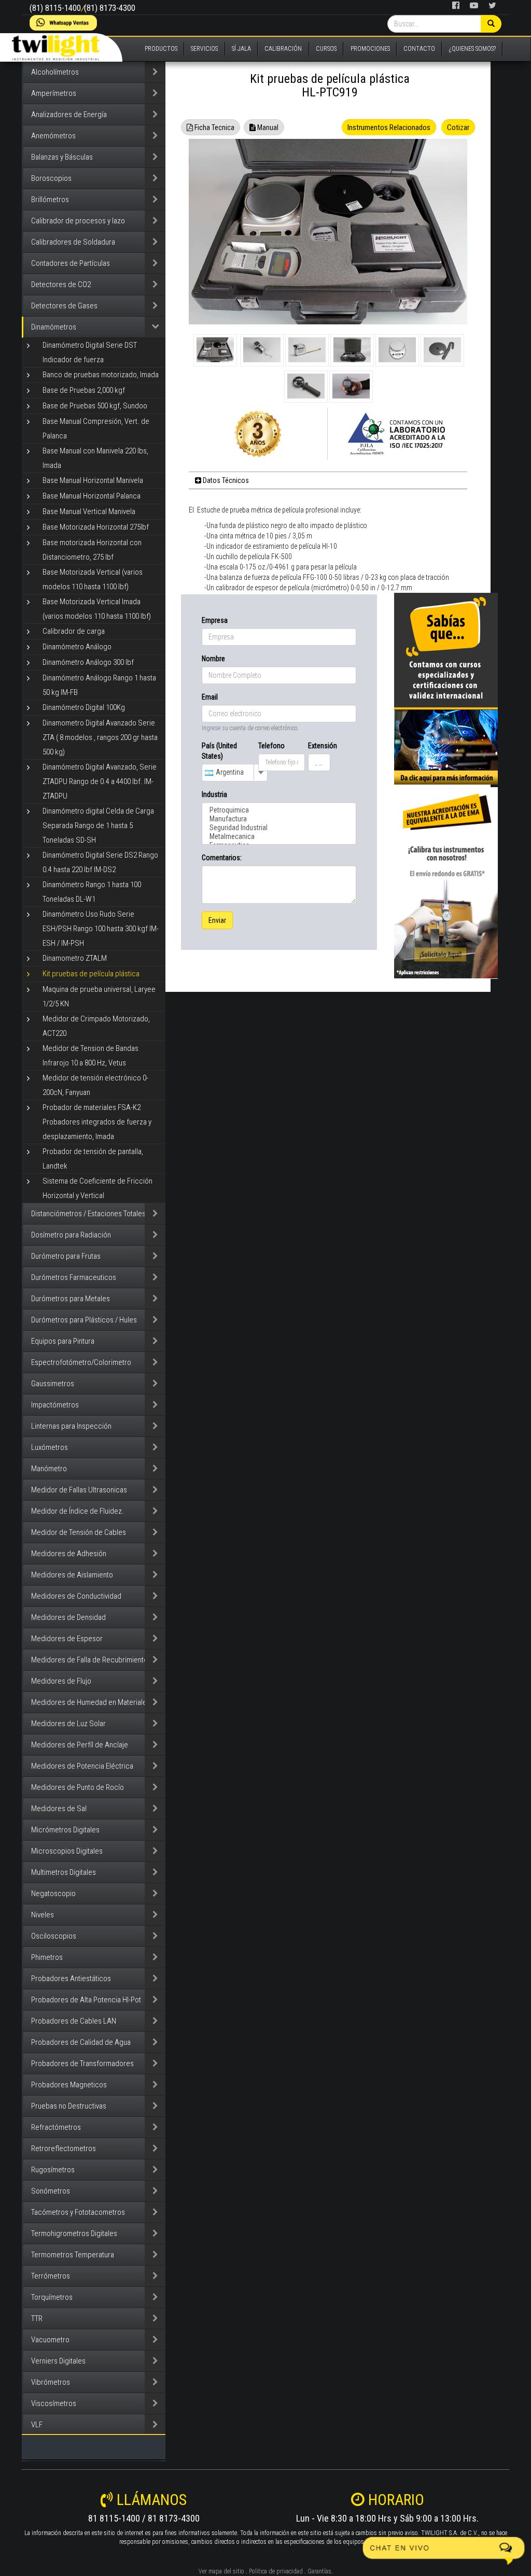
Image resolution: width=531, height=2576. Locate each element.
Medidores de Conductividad (76, 1596)
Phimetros (47, 1957)
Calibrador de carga (74, 631)
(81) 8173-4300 (110, 8)
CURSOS (326, 49)
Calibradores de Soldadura (73, 242)
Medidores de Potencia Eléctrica (82, 1766)
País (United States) (219, 751)
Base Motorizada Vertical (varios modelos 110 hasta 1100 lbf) (93, 579)
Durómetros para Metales (71, 1299)
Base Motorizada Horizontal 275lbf (96, 527)
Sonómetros (51, 2191)
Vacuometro (50, 2340)
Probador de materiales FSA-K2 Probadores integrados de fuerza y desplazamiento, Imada (97, 1122)
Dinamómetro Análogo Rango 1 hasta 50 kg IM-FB (99, 685)
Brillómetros (50, 200)
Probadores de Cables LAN (74, 2021)
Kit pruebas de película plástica (91, 974)
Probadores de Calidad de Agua (81, 2042)
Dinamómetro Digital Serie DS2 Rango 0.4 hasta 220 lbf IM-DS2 (100, 862)
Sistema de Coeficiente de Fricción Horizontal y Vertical (97, 1188)
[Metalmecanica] (279, 837)
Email (210, 697)
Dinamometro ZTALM (75, 958)
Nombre (213, 659)
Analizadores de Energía (69, 115)
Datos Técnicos (225, 480)
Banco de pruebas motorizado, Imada (101, 375)
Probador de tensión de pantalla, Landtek (93, 1159)
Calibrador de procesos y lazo (78, 221)
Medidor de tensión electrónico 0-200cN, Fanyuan (95, 1085)
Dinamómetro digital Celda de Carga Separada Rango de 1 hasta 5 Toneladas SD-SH (98, 826)
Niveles (43, 1915)
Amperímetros (54, 93)
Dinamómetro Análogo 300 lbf (88, 662)
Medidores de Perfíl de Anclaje (80, 1745)
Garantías (319, 2571)
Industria (214, 794)
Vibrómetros (51, 2382)
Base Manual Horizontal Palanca (92, 496)
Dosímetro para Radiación (71, 1235)
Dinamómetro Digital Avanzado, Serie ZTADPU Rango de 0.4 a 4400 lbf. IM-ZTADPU (100, 781)
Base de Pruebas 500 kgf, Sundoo (95, 406)
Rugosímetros (53, 2170)
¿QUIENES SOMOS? (472, 49)
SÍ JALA (241, 49)
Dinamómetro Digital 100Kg (84, 707)
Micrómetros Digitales (65, 1830)
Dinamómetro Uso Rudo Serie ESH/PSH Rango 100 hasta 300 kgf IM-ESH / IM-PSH (101, 929)
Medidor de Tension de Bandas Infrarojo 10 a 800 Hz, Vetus (90, 1056)
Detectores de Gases (64, 306)
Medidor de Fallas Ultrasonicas (79, 1490)
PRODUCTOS (161, 49)
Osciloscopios (54, 1936)
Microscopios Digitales (67, 1851)
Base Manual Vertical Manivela (89, 511)
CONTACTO (419, 49)
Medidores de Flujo (61, 1681)
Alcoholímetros (55, 72)
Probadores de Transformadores (82, 2063)
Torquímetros (52, 2297)
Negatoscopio (53, 1894)
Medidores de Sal (59, 1809)
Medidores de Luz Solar (68, 1724)
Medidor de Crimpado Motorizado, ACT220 (96, 1026)
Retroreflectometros (64, 2148)
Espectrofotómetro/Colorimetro (81, 1362)
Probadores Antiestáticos (71, 1979)
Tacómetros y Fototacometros (78, 2212)
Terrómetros (51, 2276)
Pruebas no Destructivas (69, 2106)
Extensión (319, 746)
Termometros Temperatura (73, 2255)
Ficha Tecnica (214, 127)
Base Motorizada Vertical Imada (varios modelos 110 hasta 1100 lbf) (97, 609)
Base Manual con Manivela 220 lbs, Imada (95, 458)
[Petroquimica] (279, 810)
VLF (37, 2425)
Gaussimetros (53, 1384)
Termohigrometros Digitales (74, 2233)
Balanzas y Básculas (62, 157)
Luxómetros (50, 1447)
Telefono (271, 746)
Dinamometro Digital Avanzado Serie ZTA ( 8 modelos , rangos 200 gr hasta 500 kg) (100, 737)
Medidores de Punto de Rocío (78, 1787)
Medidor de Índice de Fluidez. (78, 1511)
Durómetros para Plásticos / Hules (84, 1320)
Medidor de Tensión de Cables (79, 1532)
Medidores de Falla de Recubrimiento (89, 1660)
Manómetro (49, 1469)
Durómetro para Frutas (66, 1256)
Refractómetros (56, 2127)
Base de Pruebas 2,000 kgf (84, 390)
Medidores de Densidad (68, 1617)
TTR (37, 2318)
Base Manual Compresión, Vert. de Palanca (96, 429)
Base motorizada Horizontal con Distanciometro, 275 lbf (92, 550)
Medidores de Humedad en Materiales (91, 1702)
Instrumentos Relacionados (389, 127)
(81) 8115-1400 (55, 8)
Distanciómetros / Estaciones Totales (88, 1214)
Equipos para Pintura (63, 1341)
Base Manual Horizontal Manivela (93, 480)
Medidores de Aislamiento (72, 1575)
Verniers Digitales (58, 2361)
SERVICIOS (204, 49)
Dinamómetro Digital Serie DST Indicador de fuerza (90, 352)
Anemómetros (53, 136)
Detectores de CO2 (61, 284)
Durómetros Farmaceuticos (74, 1277)
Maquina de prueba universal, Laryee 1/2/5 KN (99, 997)
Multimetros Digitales (64, 1872)
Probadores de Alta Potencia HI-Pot (86, 2000)
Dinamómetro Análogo (77, 647)
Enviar (217, 920)
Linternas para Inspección (71, 1426)
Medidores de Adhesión (69, 1554)
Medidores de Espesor (67, 1639)
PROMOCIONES (370, 49)
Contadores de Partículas (71, 263)
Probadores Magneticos (69, 2085)
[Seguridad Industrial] (279, 828)
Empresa (215, 620)
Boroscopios (51, 178)
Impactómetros (55, 1405)
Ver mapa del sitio (221, 2571)
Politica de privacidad (276, 2571)
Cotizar (458, 127)
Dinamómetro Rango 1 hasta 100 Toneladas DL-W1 (92, 892)
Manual (267, 127)
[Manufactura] (279, 819)
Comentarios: (222, 858)
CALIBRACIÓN (283, 49)
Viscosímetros (54, 2403)
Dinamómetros (54, 327)
